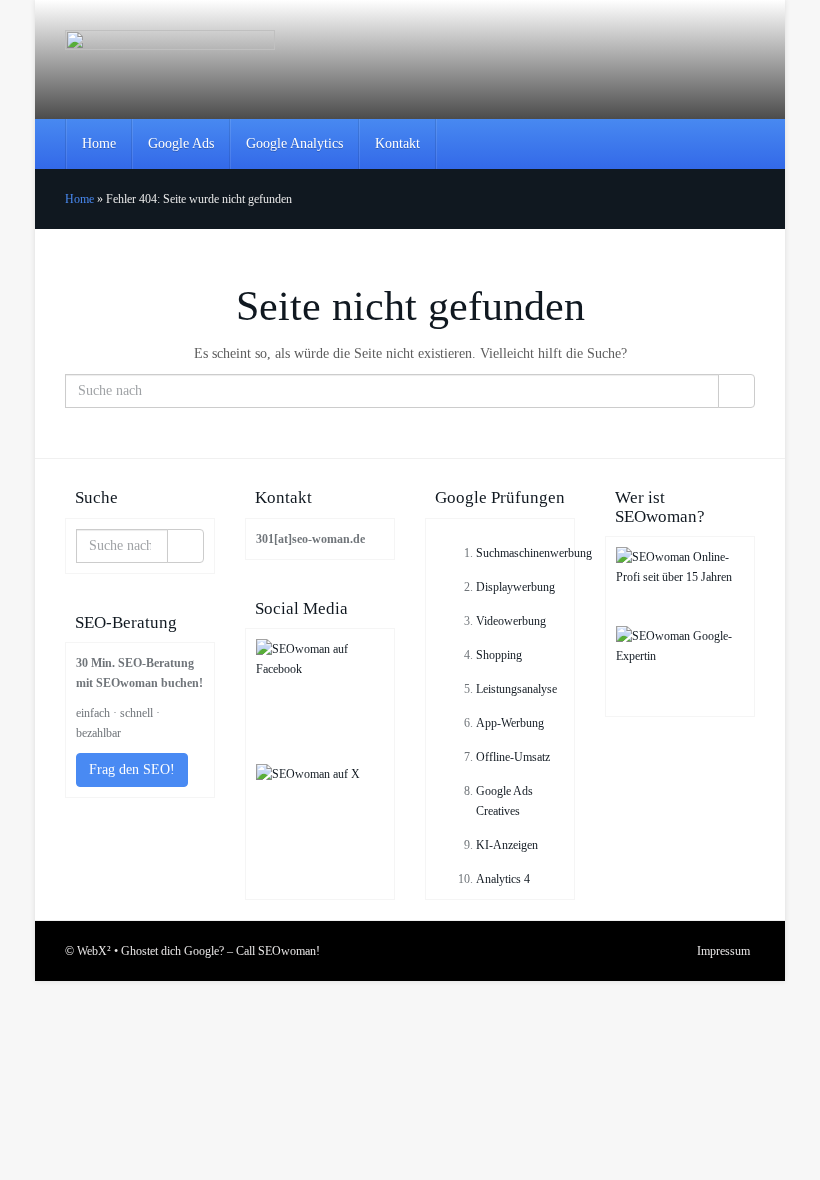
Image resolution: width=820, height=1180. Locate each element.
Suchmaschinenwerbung (534, 553)
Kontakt (397, 143)
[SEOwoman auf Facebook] (320, 701)
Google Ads (181, 143)
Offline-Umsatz (513, 757)
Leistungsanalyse (516, 689)
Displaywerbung (515, 587)
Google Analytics (294, 143)
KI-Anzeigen (507, 845)
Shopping (499, 655)
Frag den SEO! (132, 769)
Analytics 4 (503, 879)
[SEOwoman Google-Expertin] (680, 665)
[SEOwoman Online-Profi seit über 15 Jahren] (680, 586)
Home (99, 143)
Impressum (723, 951)
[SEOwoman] (170, 59)
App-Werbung (510, 723)
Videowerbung (511, 621)
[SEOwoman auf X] (320, 826)
